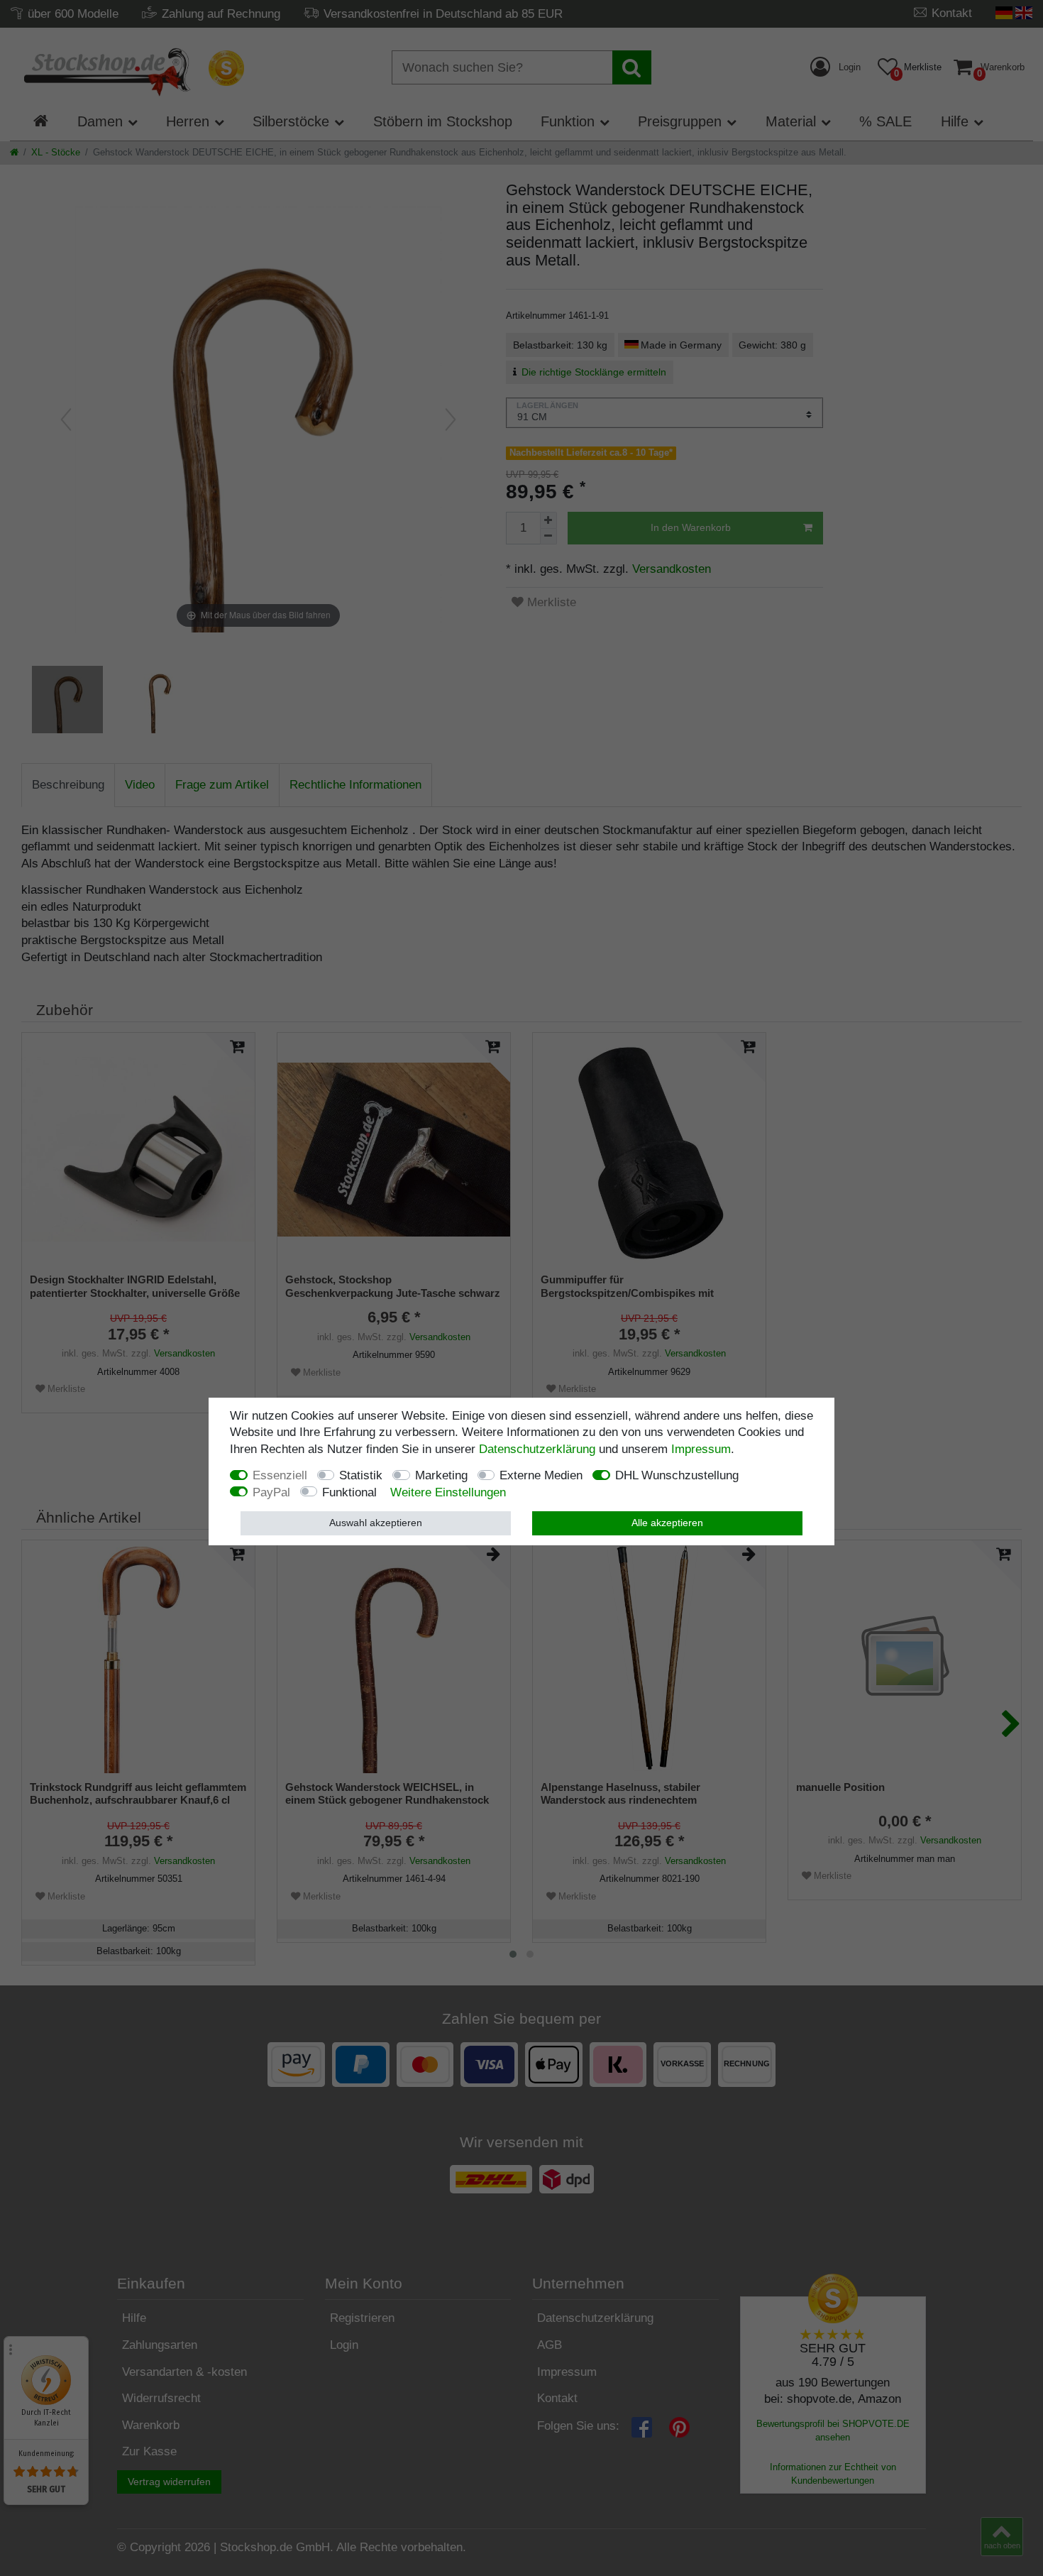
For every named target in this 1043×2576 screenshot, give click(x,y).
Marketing (441, 1476)
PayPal (271, 1492)
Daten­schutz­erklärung (537, 1449)
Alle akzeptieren (667, 1523)
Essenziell (280, 1476)
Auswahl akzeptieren (376, 1523)
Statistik (361, 1476)
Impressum (701, 1449)
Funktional (349, 1492)
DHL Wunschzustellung (677, 1476)
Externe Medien (541, 1476)
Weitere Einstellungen (448, 1492)
